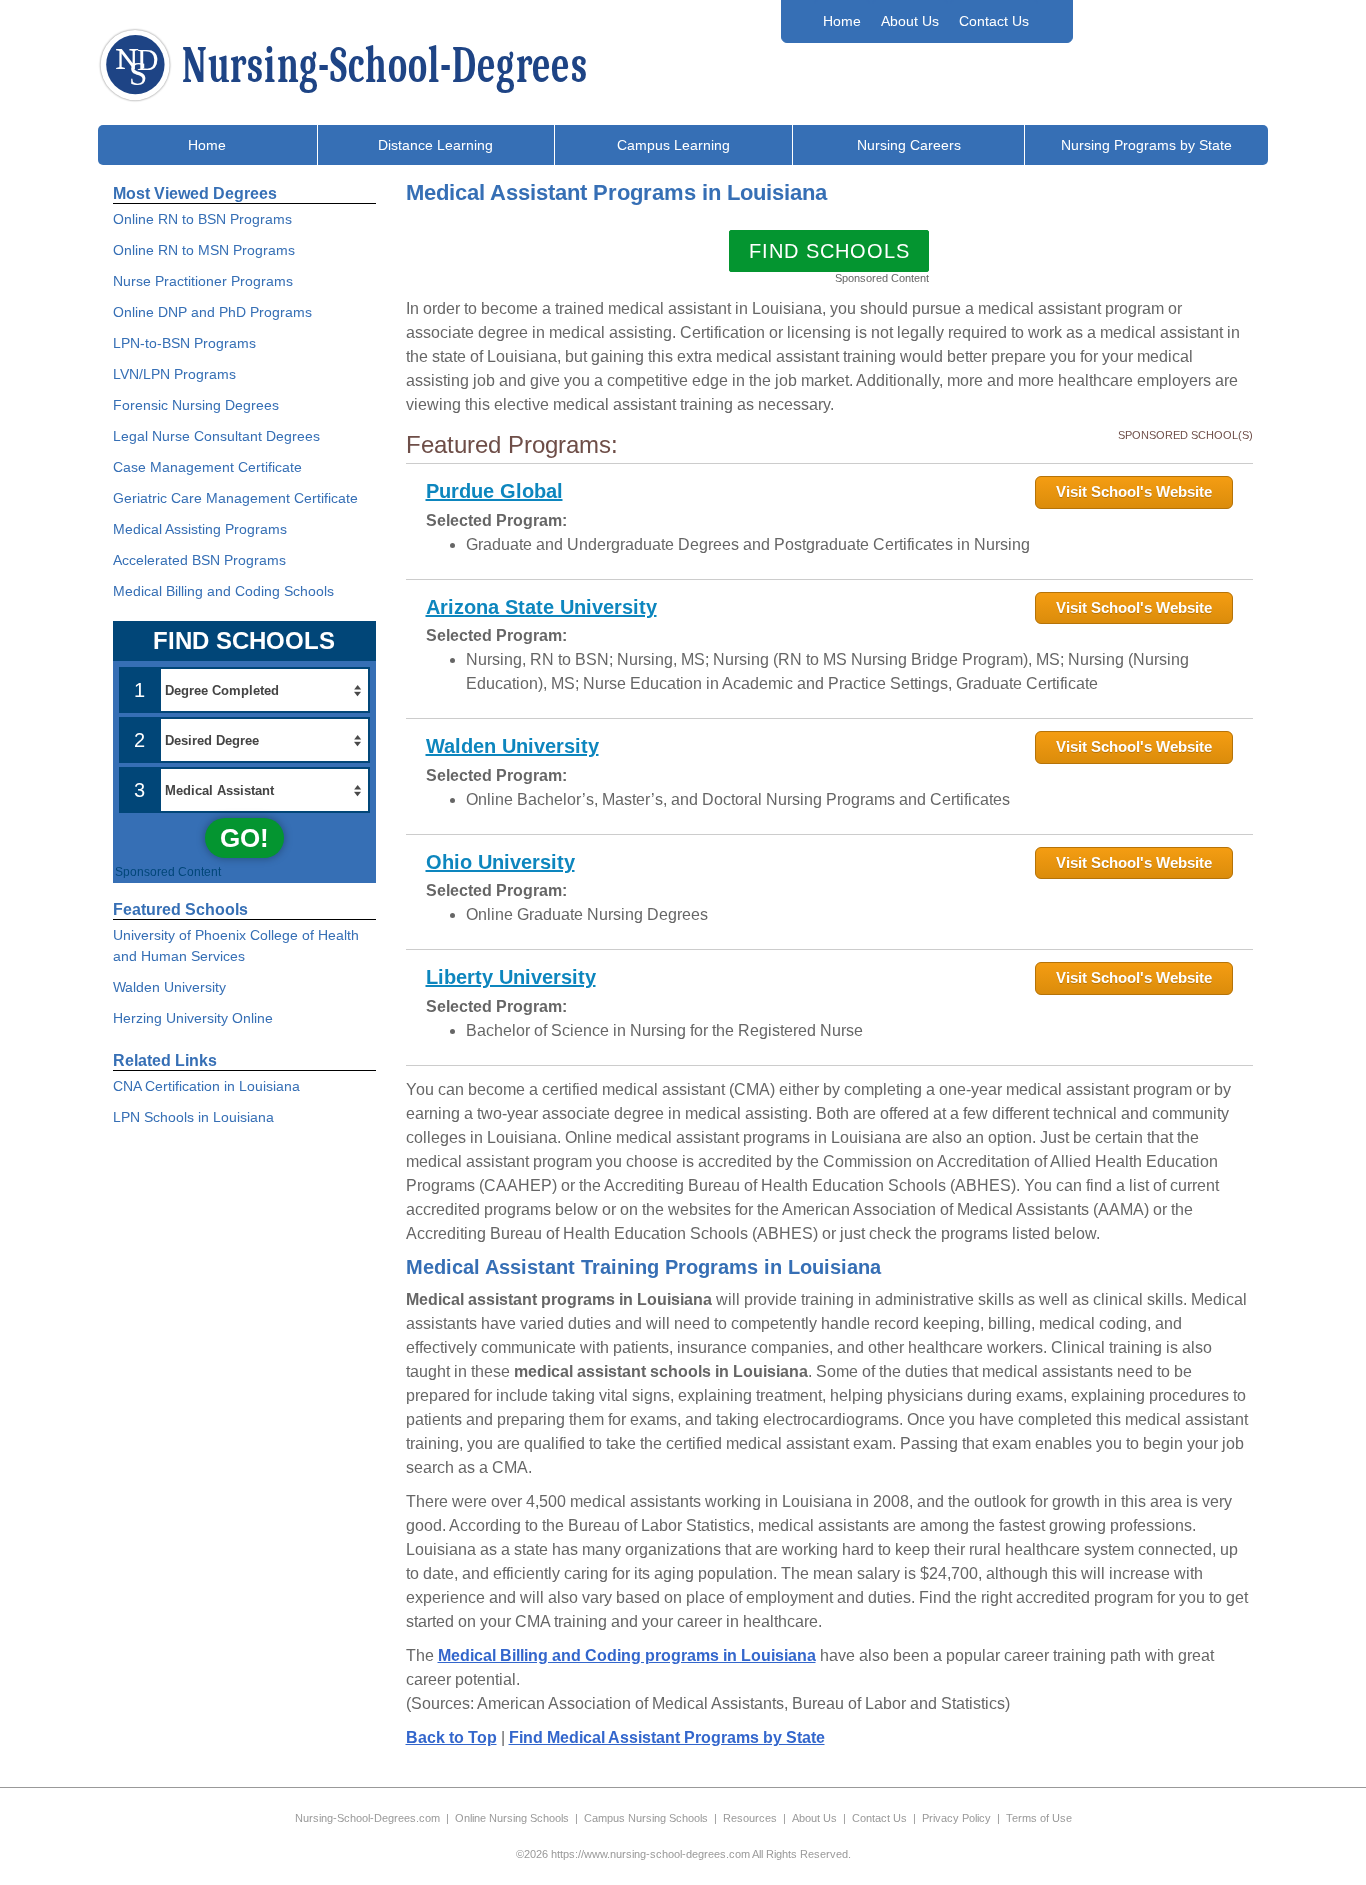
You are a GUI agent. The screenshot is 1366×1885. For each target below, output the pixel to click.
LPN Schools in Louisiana (193, 1117)
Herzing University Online (193, 1018)
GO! (244, 838)
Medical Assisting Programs (200, 529)
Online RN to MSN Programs (204, 250)
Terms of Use (1039, 1818)
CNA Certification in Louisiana (206, 1086)
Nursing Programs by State (1146, 145)
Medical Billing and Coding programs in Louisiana (627, 1655)
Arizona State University (541, 607)
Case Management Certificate (207, 467)
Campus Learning (673, 145)
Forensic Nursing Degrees (196, 405)
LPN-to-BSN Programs (184, 343)
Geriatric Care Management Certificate (235, 498)
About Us (910, 21)
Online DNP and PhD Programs (212, 312)
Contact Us (994, 21)
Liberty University (511, 977)
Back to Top (451, 1737)
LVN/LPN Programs (174, 374)
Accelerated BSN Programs (199, 560)
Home (842, 21)
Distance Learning (435, 145)
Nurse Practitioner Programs (203, 281)
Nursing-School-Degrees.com (367, 1818)
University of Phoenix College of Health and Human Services (236, 945)
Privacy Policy (956, 1818)
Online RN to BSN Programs (202, 219)
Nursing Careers (909, 145)
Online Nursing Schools (512, 1818)
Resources (750, 1818)
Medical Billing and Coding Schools (223, 591)
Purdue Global (494, 491)
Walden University (512, 746)
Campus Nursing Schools (646, 1818)
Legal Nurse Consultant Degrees (216, 436)
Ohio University (500, 862)
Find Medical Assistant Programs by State (667, 1737)
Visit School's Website (1134, 491)
